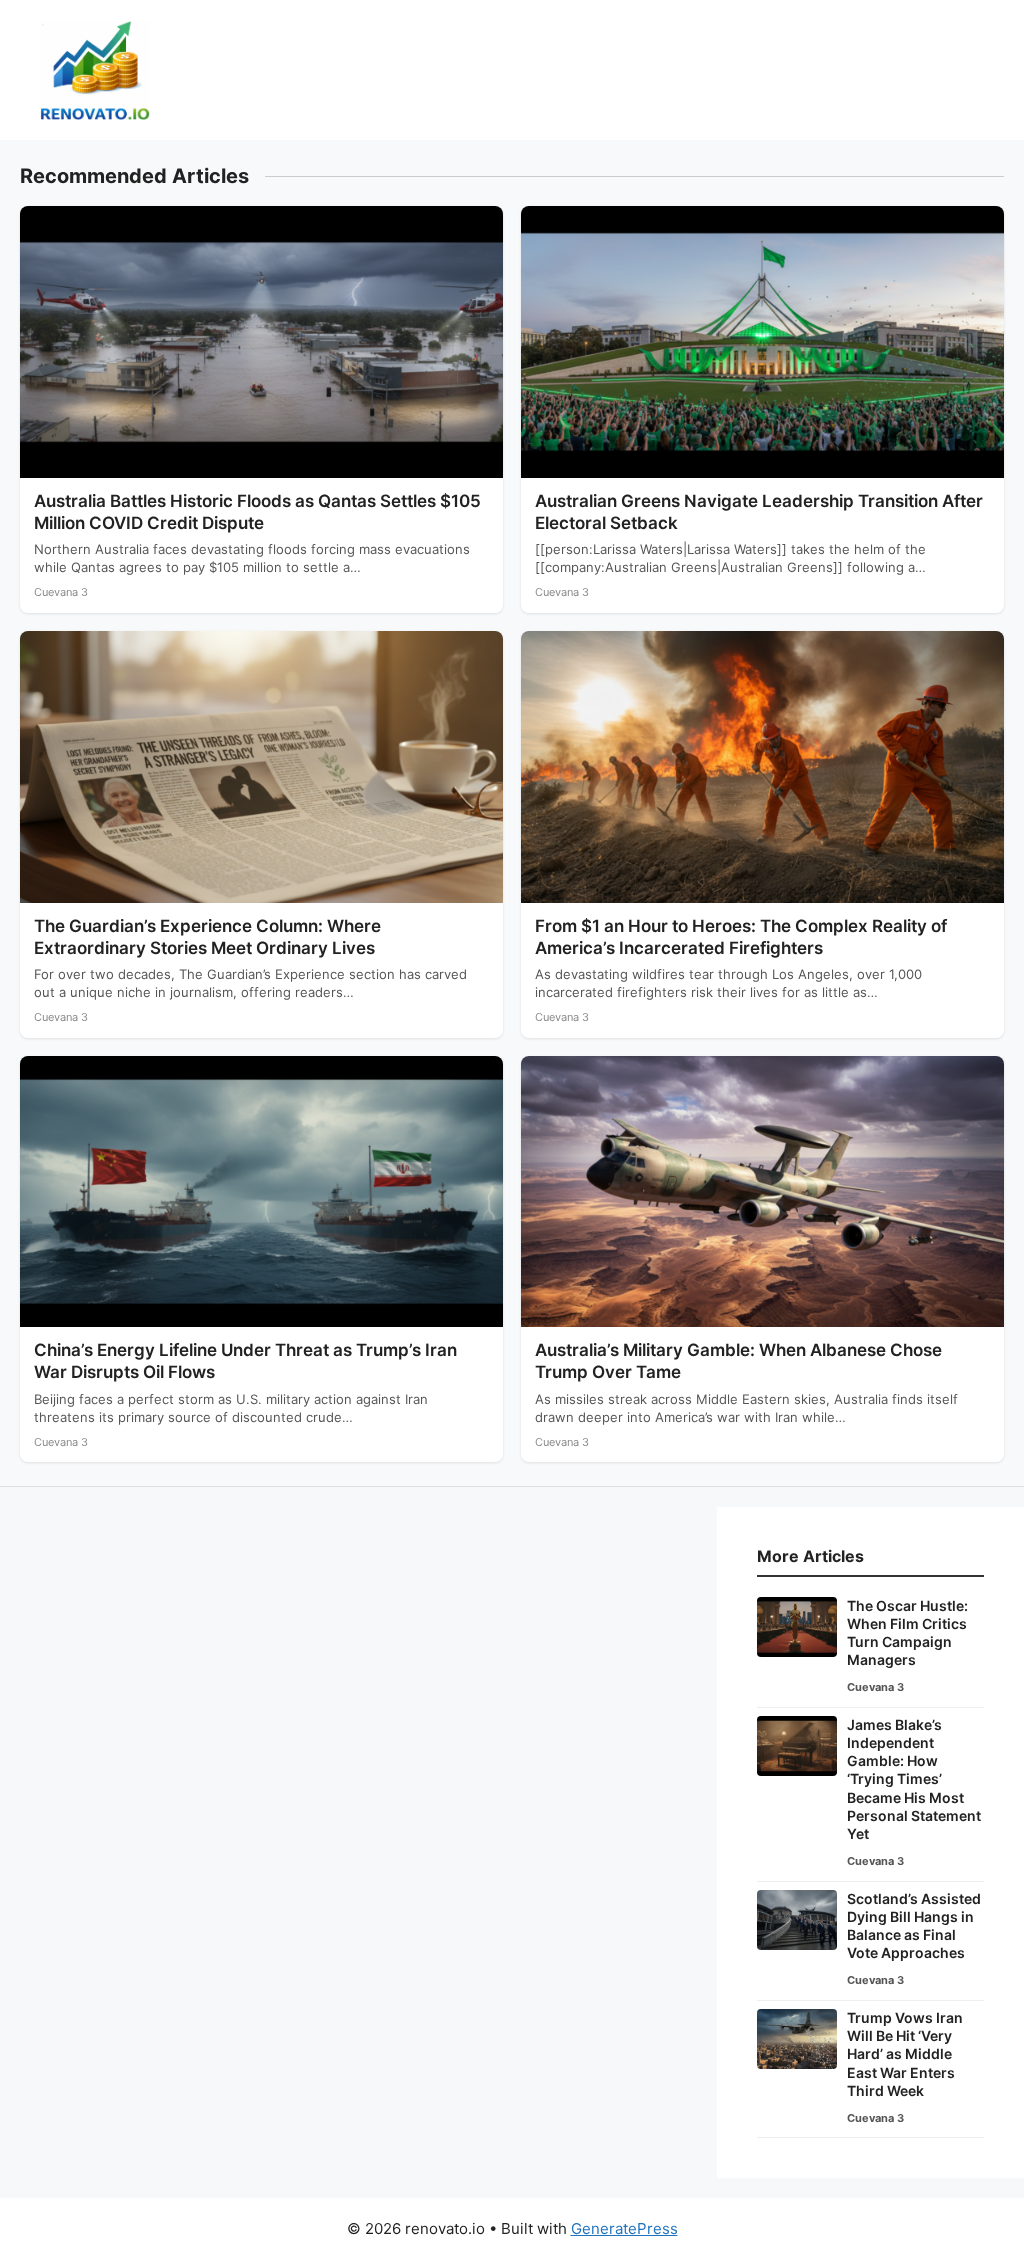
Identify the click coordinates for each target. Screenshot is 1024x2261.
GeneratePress (624, 2228)
